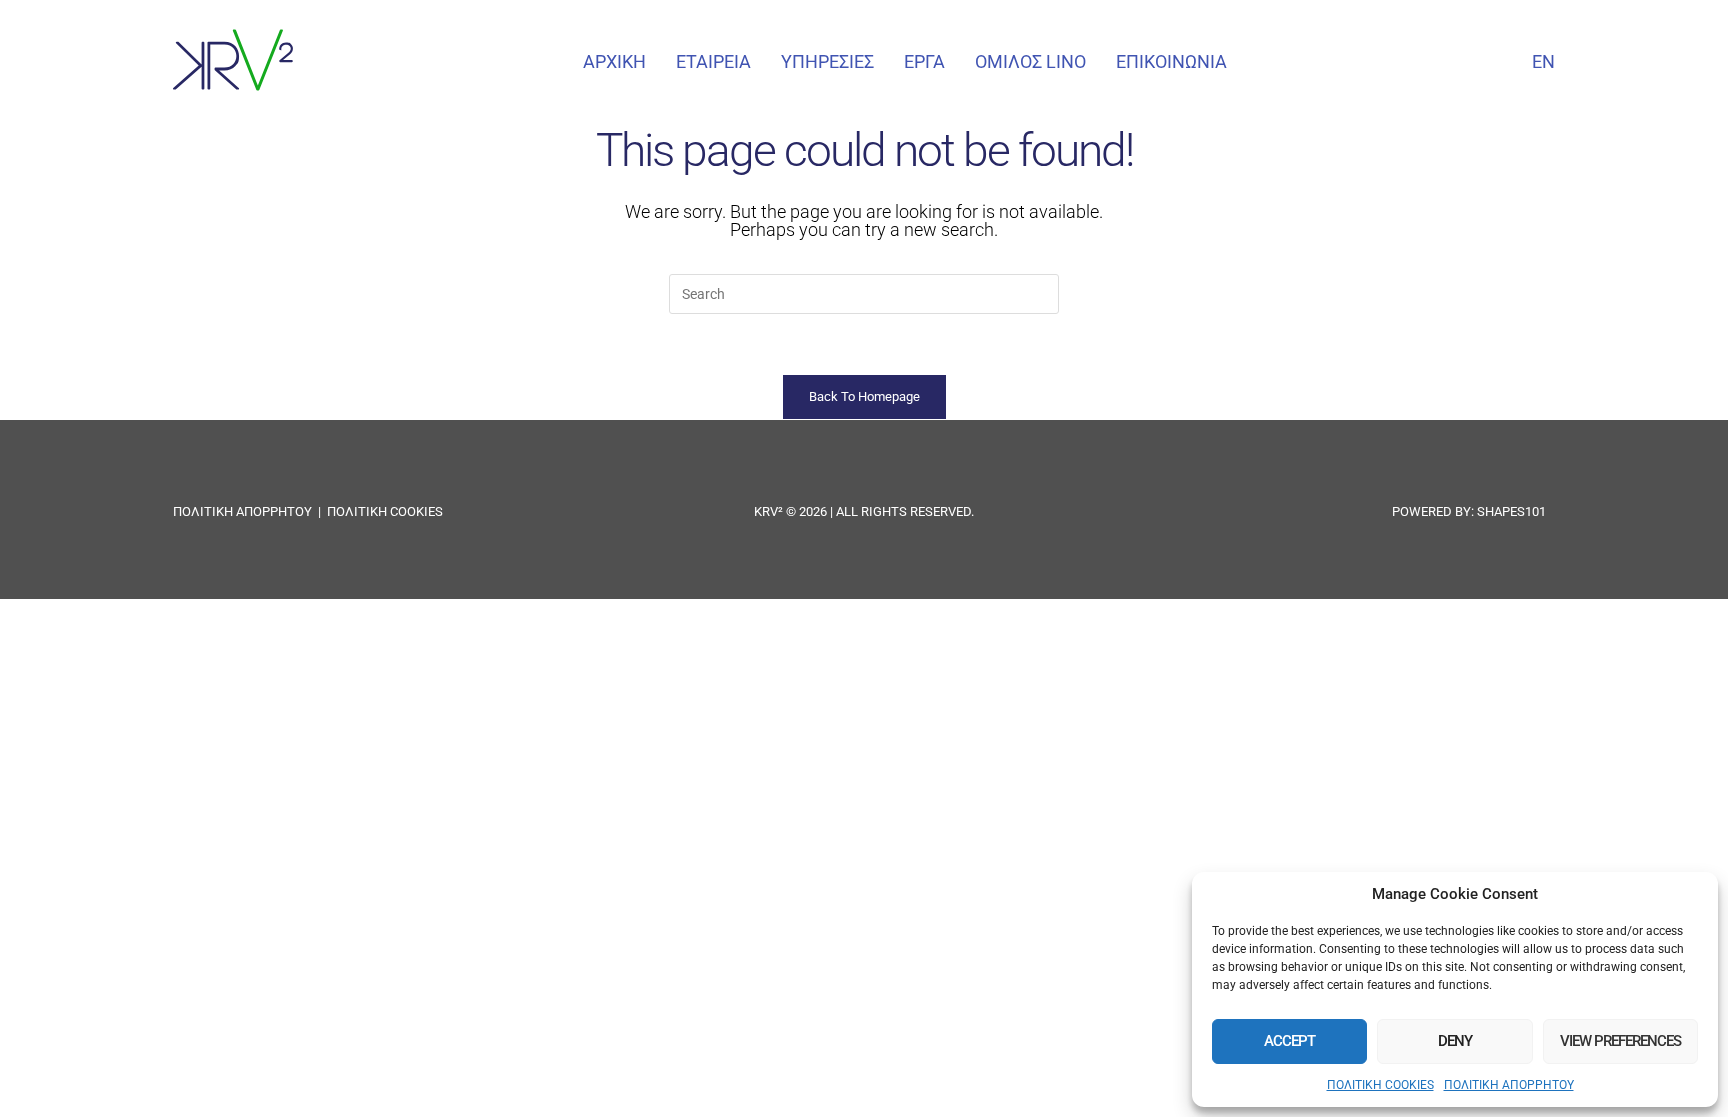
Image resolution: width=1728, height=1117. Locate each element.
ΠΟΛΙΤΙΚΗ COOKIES (1380, 1085)
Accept (1289, 1041)
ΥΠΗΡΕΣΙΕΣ (827, 61)
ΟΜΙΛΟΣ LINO (1030, 61)
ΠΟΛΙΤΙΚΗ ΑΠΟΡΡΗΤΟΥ (1509, 1085)
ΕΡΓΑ (924, 61)
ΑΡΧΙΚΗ (614, 61)
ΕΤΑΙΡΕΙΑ (713, 61)
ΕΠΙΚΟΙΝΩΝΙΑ (1171, 61)
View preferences (1620, 1041)
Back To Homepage (864, 396)
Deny (1455, 1041)
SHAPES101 (1511, 511)
